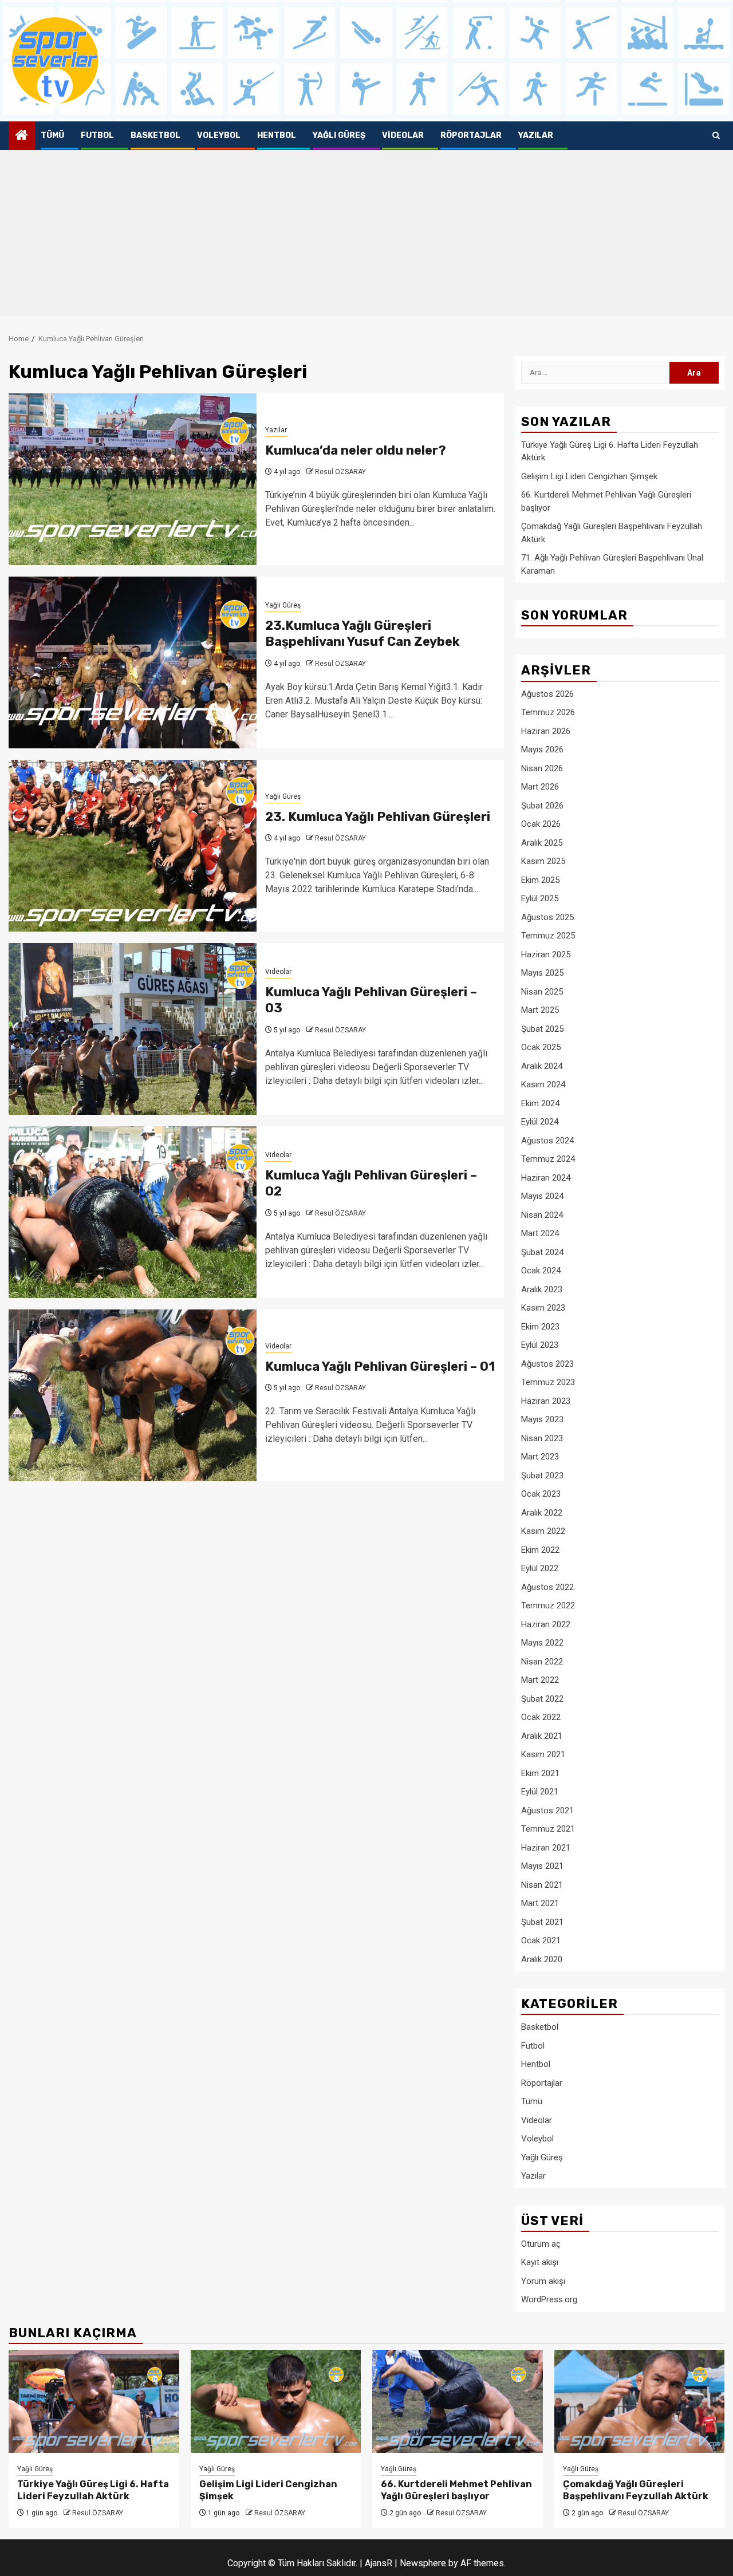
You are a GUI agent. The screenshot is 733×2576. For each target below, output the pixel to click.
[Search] (716, 136)
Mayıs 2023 (542, 1419)
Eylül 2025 (540, 898)
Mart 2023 (540, 1457)
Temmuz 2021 (548, 1829)
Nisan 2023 (542, 1438)
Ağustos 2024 (547, 1141)
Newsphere (423, 2563)
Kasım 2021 (543, 1754)
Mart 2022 (540, 1680)
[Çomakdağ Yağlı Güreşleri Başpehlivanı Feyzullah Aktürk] (640, 2401)
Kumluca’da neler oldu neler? (356, 450)
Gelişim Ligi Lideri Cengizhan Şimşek (589, 476)
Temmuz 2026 (548, 712)
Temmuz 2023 (548, 1382)
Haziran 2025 (546, 954)
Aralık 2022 (542, 1513)
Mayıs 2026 (542, 749)
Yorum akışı (543, 2281)
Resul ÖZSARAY (340, 472)
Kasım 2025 (543, 861)
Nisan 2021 (542, 1885)
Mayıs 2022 (542, 1643)
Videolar (403, 135)
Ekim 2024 (540, 1103)
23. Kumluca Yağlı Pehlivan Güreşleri (378, 817)
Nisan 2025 (542, 992)
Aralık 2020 (542, 1959)
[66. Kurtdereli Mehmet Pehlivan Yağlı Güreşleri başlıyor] (458, 2401)
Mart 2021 (540, 1903)
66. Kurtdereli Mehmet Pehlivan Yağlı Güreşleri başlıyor (456, 2490)
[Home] (22, 136)
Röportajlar (471, 135)
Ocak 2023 (541, 1494)
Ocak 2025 (541, 1047)
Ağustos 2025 (547, 917)
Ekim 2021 (540, 1773)
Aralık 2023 (542, 1289)
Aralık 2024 (542, 1066)
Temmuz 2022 (548, 1605)
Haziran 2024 (546, 1178)
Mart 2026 (540, 787)
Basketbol (155, 135)
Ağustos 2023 (547, 1364)
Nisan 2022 (542, 1662)
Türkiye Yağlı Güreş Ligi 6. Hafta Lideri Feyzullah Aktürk (93, 2490)
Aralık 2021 (542, 1736)
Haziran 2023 (546, 1401)
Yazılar (536, 135)
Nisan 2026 (542, 768)
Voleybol (219, 135)
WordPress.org (549, 2299)
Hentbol (277, 135)
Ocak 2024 (541, 1271)
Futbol (97, 135)
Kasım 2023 (543, 1308)
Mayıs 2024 (542, 1196)
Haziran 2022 (546, 1624)
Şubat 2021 (542, 1922)
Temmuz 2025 (548, 936)
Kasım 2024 (543, 1084)
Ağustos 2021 (547, 1810)
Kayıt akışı (540, 2262)
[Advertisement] (366, 236)
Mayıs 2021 (542, 1866)
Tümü (52, 135)
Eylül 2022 (540, 1568)
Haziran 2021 (546, 1848)
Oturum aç (541, 2244)
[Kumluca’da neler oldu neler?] (133, 479)
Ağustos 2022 (547, 1587)
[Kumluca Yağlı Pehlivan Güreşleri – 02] (133, 1212)
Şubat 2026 (542, 806)
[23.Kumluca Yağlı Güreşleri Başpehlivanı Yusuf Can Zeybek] (133, 662)
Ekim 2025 (540, 880)
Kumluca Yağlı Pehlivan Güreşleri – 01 (380, 1366)
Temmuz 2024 (548, 1159)
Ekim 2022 (540, 1550)
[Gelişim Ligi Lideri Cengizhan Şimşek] (276, 2401)
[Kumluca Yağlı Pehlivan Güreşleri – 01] (133, 1395)
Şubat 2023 (542, 1476)
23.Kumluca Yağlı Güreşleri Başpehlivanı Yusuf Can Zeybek (364, 634)
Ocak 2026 (541, 824)
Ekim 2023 (540, 1327)
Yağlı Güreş (339, 135)
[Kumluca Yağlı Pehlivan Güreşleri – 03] (133, 1029)
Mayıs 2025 (542, 973)
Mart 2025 (540, 1010)
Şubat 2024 (542, 1252)
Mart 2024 (540, 1233)
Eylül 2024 (540, 1122)
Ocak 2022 (541, 1717)
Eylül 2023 (540, 1345)
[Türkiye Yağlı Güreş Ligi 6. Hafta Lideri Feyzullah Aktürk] (94, 2401)
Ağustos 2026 (547, 694)
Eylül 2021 (540, 1792)
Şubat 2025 (542, 1029)
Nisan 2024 (542, 1215)
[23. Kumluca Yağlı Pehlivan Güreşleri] (133, 846)
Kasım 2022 (543, 1531)
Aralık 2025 (542, 843)
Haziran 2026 (546, 731)
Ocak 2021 (541, 1940)
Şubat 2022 (542, 1699)
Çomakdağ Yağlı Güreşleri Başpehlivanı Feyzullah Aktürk (636, 2490)
